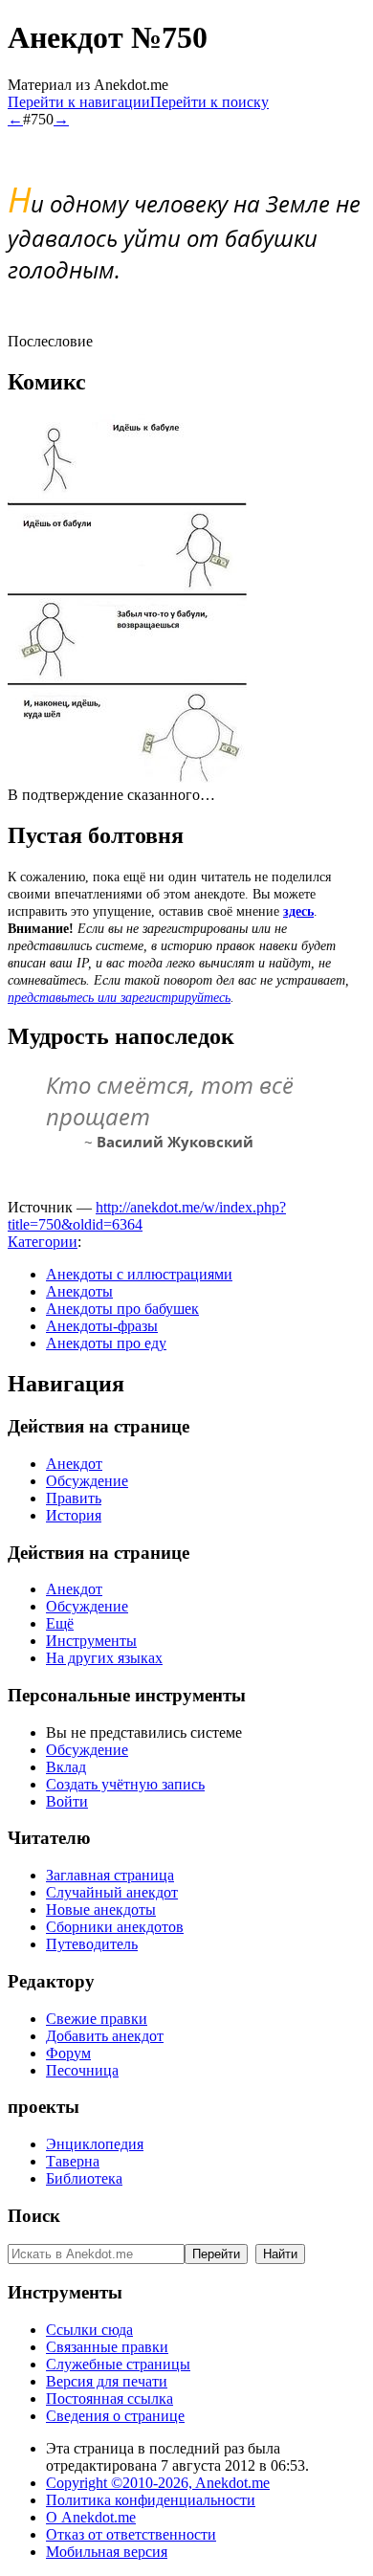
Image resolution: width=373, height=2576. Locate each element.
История (74, 1515)
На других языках (104, 1658)
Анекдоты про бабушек (122, 1309)
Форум (68, 2053)
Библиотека (84, 2178)
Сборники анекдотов (115, 1927)
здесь (298, 911)
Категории (43, 1242)
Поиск (34, 2216)
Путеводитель (92, 1944)
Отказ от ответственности (131, 2534)
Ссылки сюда (89, 2330)
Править (74, 1498)
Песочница (82, 2070)
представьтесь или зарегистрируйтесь (119, 998)
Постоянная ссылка (110, 2398)
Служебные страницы (118, 2364)
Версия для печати (107, 2381)
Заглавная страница (110, 1875)
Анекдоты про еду (106, 1343)
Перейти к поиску (209, 102)
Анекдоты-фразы (102, 1326)
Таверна (73, 2161)
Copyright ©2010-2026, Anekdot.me (158, 2483)
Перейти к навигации (79, 102)
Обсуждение (87, 1481)
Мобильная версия (107, 2552)
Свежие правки (97, 2019)
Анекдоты (79, 1291)
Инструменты (91, 1641)
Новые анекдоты (101, 1910)
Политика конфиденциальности (151, 2500)
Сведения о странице (115, 2416)
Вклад (66, 1767)
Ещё (60, 1623)
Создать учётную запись (125, 1784)
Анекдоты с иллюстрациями (139, 1274)
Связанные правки (107, 2347)
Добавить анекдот (105, 2036)
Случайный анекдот (112, 1892)
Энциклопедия (95, 2144)
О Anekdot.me (91, 2517)
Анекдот (74, 1464)
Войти (67, 1801)
